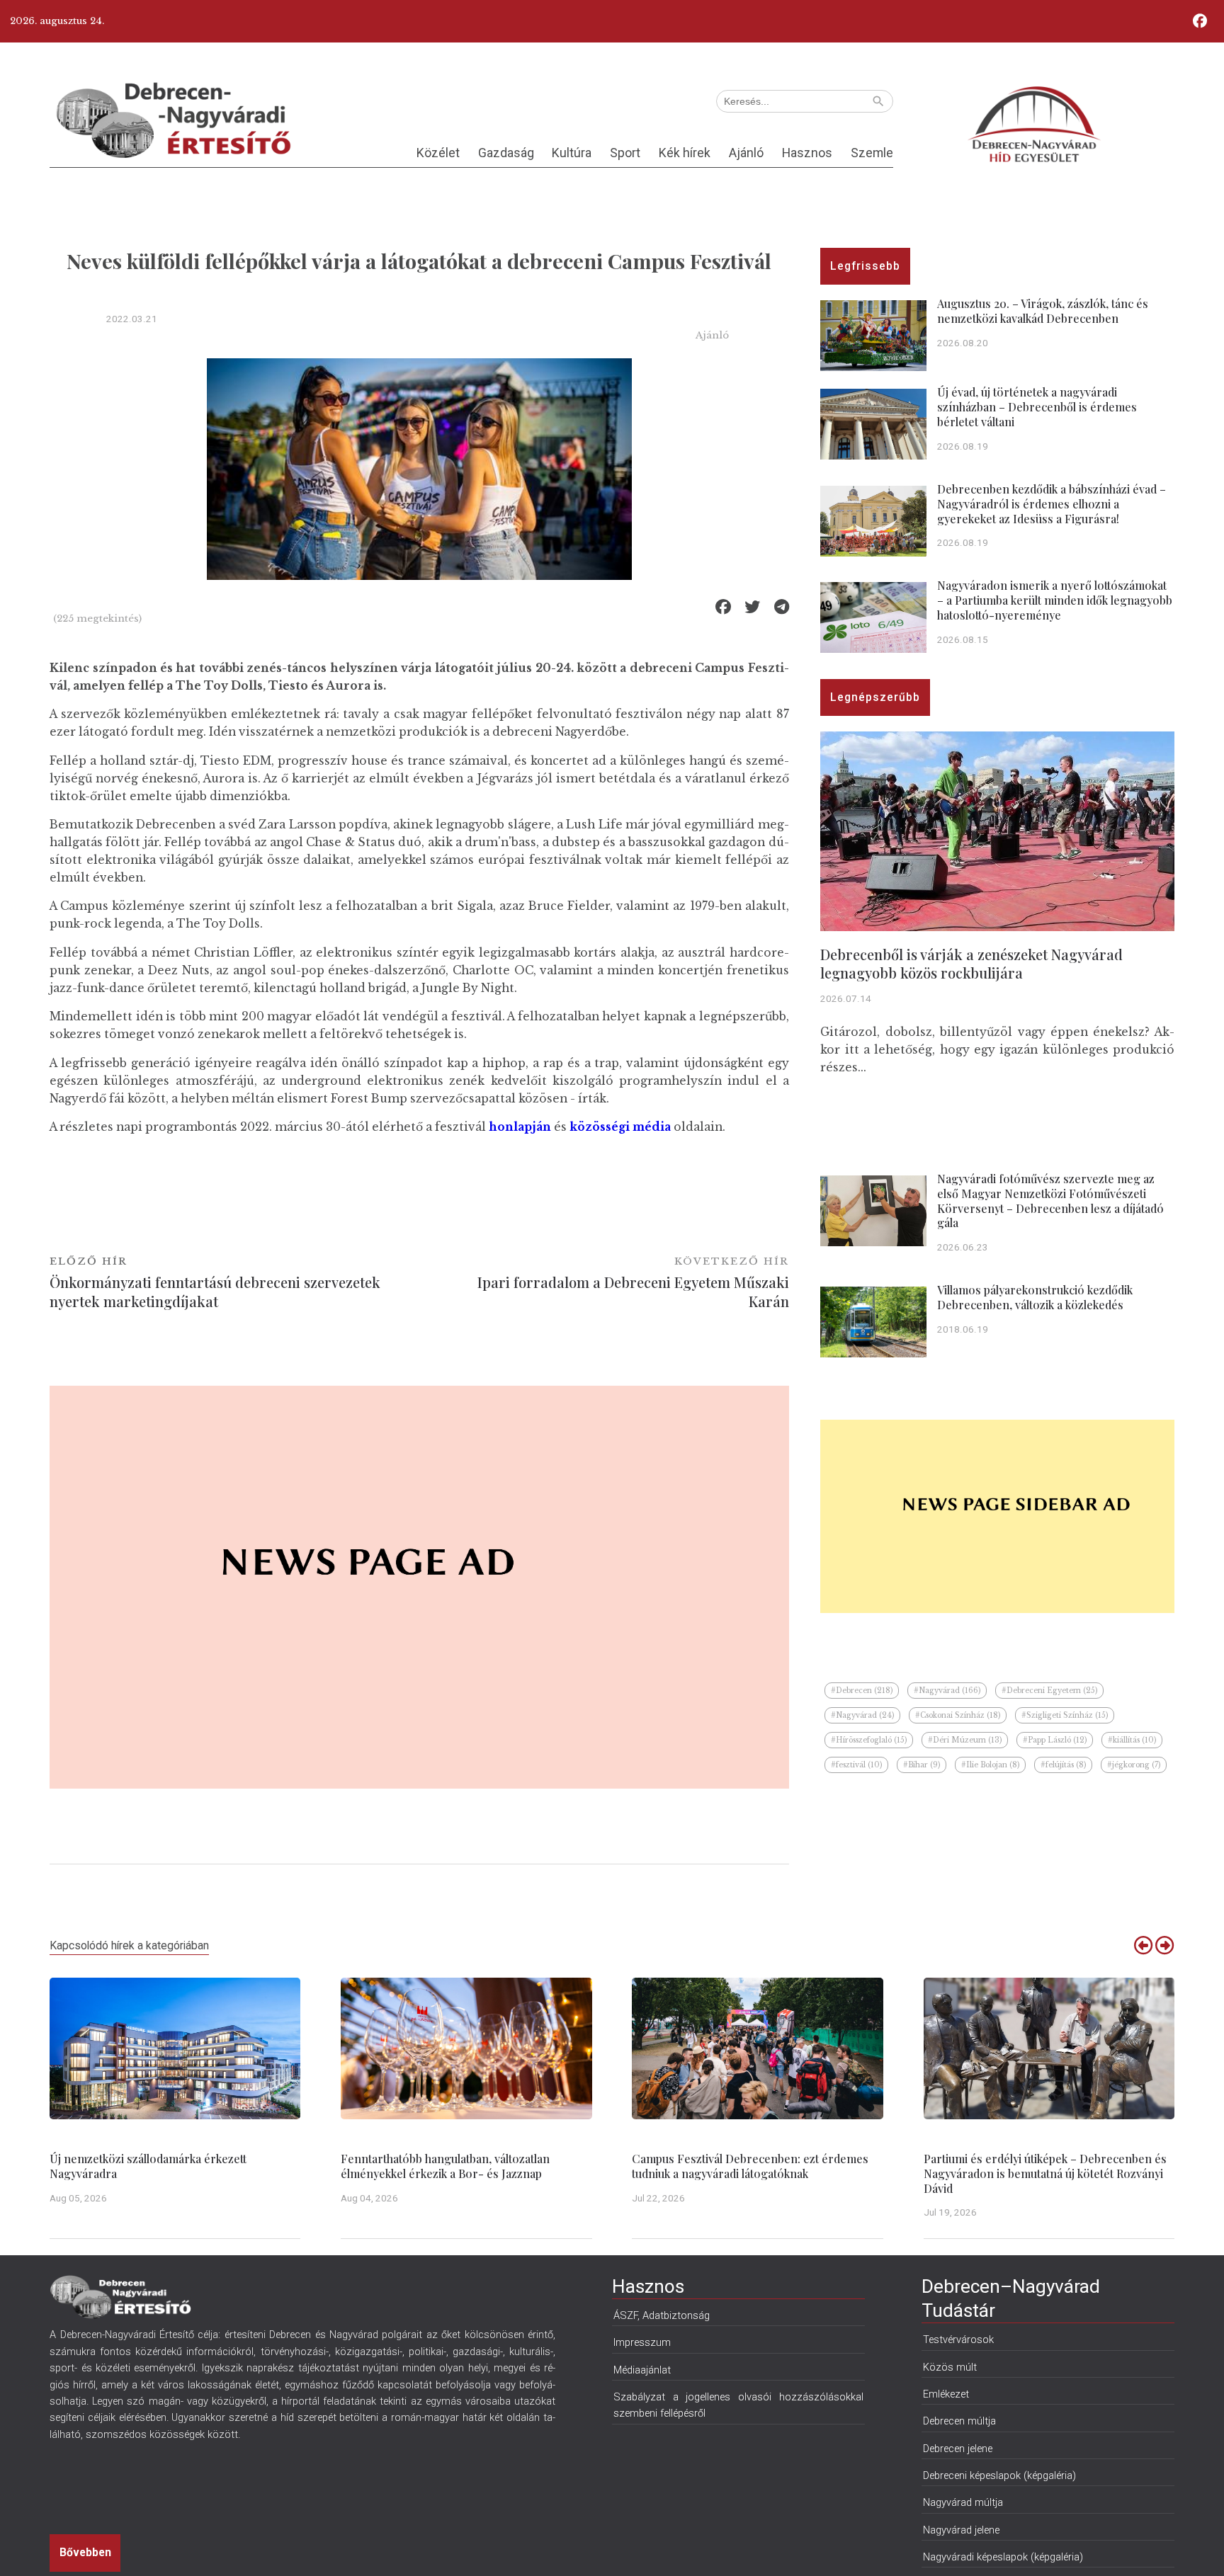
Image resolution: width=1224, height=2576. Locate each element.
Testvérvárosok (958, 2340)
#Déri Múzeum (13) (965, 1740)
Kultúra (572, 153)
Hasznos (807, 153)
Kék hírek (685, 153)
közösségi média (620, 1127)
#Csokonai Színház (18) (958, 1715)
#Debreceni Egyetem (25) (1049, 1691)
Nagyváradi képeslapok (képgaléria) (1003, 2557)
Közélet (438, 153)
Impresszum (642, 2342)
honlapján (520, 1127)
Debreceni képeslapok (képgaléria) (999, 2475)
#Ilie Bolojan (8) (990, 1765)
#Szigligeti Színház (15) (1065, 1715)
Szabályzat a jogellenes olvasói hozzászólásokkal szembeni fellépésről (738, 2405)
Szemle (872, 153)
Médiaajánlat (642, 2370)
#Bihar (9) (922, 1765)
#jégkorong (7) (1134, 1765)
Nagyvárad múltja (963, 2502)
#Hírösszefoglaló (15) (869, 1740)
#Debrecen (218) (862, 1691)
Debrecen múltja (959, 2421)
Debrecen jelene (958, 2449)
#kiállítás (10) (1132, 1740)
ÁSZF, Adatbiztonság (662, 2315)
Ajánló (746, 153)
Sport (625, 153)
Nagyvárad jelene (961, 2530)
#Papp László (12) (1055, 1740)
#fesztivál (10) (856, 1765)
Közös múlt (950, 2367)
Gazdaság (506, 153)
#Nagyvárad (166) (947, 1691)
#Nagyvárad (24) (862, 1715)
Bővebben (85, 2552)
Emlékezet (946, 2394)
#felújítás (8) (1063, 1765)
